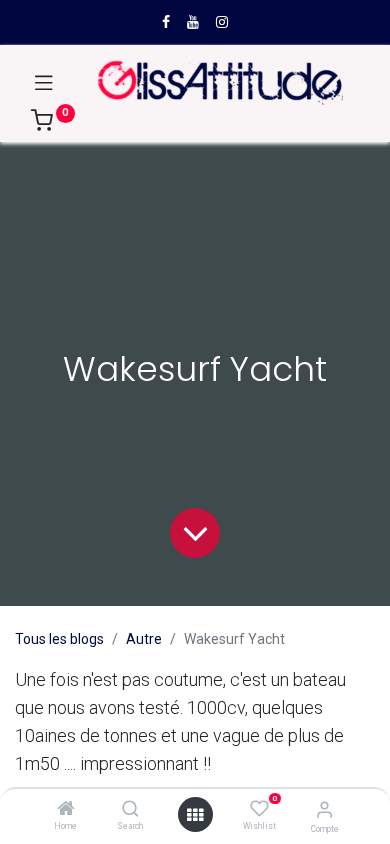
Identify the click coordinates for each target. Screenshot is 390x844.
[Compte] (324, 809)
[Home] (66, 810)
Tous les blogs (59, 639)
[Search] (130, 810)
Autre (144, 639)
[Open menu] (195, 815)
